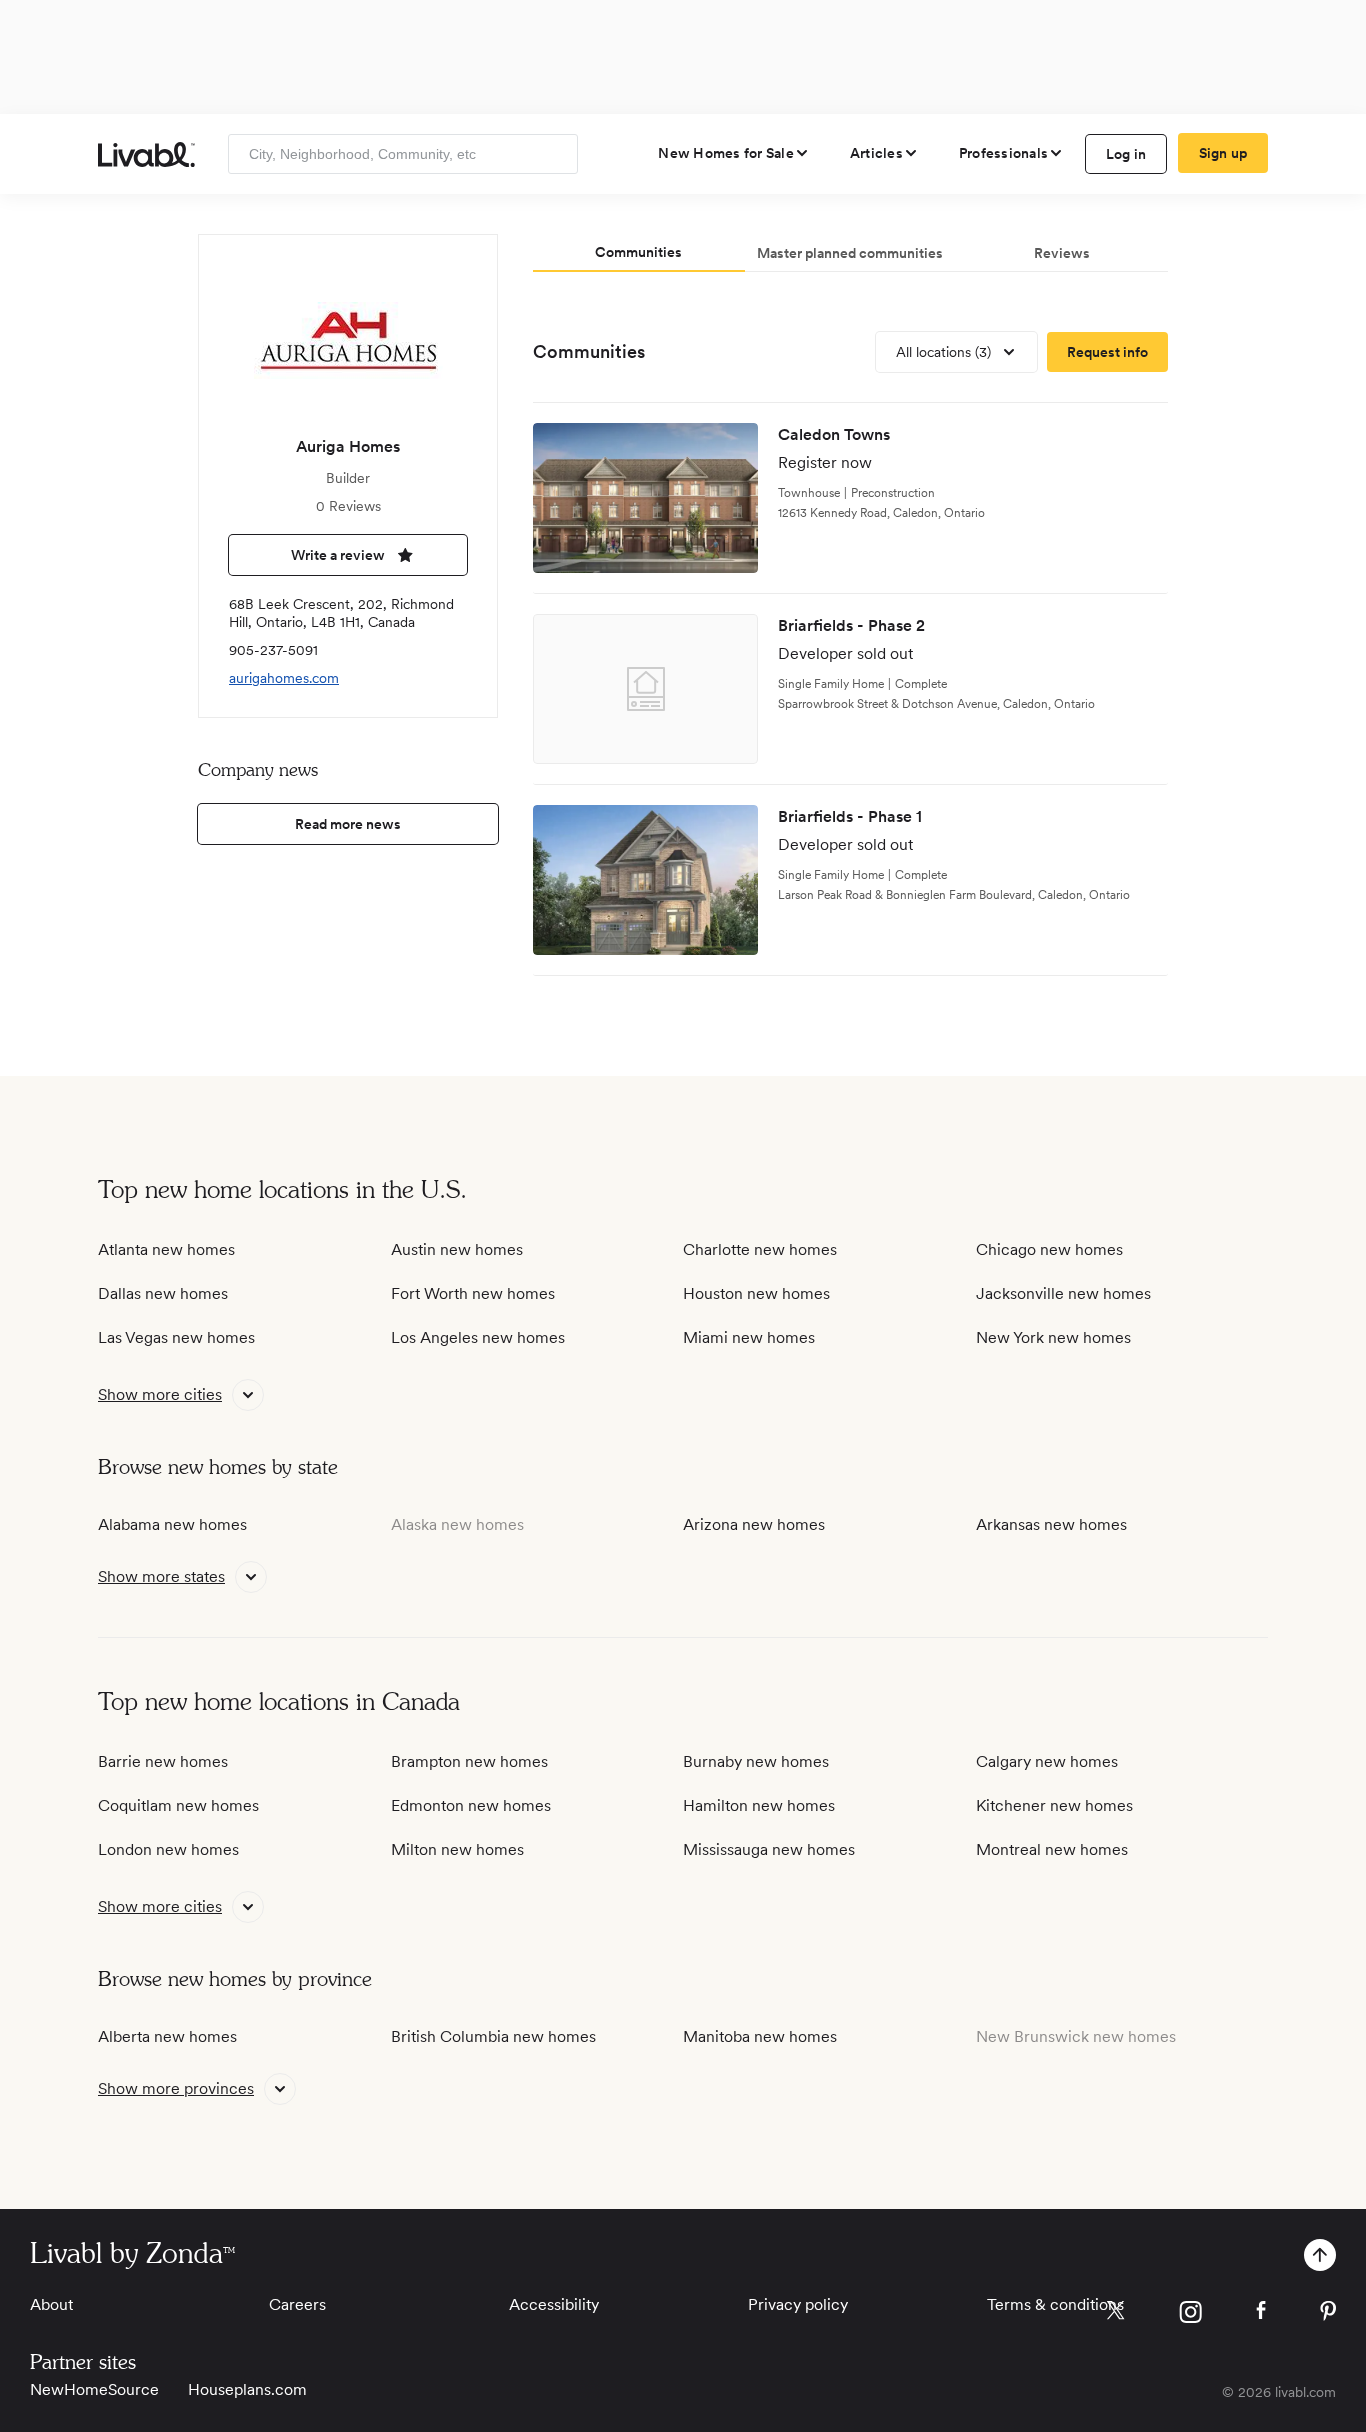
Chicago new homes (1049, 1249)
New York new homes (1053, 1337)
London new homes (168, 1849)
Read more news (348, 824)
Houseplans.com (247, 2389)
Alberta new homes (167, 2036)
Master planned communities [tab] (850, 253)
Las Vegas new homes (176, 1337)
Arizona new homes (754, 1524)
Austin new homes (457, 1249)
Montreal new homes (1052, 1849)
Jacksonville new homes (1063, 1293)
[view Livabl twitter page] (1115, 2314)
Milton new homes (457, 1849)
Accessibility (554, 2304)
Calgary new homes (1047, 1761)
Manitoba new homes (760, 2036)
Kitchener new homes (1054, 1805)
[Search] (555, 154)
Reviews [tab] (1062, 253)
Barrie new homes (163, 1761)
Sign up (1223, 153)
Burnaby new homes (756, 1761)
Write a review (338, 555)
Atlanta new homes (166, 1249)
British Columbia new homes (493, 2036)
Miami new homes (749, 1337)
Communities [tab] (638, 252)
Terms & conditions (1055, 2304)
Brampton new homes (469, 1761)
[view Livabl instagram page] (1190, 2315)
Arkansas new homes (1051, 1524)
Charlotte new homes (760, 1249)
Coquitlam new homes (178, 1805)
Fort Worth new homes (473, 1293)
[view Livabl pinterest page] (1328, 2314)
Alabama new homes (172, 1524)
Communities (589, 351)
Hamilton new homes (759, 1805)
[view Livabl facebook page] (1261, 2313)
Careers (297, 2304)
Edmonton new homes (471, 1805)
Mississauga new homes (769, 1849)
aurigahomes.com (284, 678)
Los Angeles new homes (478, 1337)
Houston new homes (756, 1293)
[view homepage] (146, 154)
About (51, 2304)
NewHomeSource (94, 2389)
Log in (1126, 154)
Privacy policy (798, 2304)
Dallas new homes (163, 1293)
